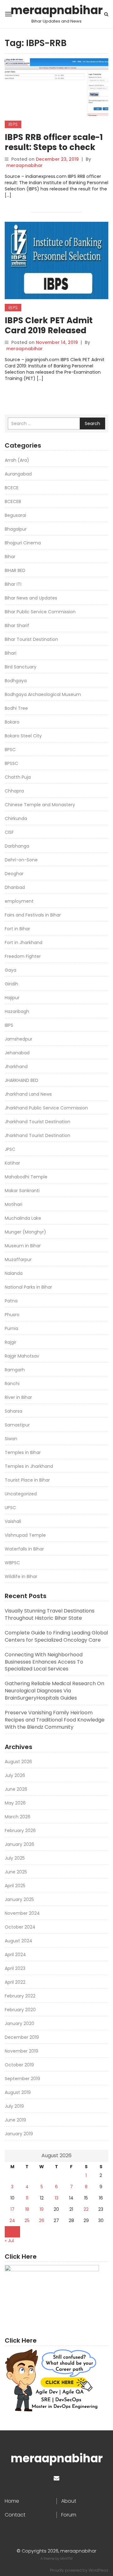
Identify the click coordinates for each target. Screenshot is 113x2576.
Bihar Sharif (17, 626)
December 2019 (22, 2037)
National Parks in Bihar (28, 1287)
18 (27, 2209)
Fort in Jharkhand (24, 943)
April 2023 (15, 1968)
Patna (11, 1301)
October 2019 (19, 2065)
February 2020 (20, 2010)
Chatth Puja (18, 777)
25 (27, 2220)
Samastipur (17, 1425)
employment (19, 901)
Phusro (12, 1315)
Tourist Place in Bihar (27, 1480)
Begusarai (15, 515)
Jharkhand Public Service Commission (46, 1108)
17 (12, 2209)
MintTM (66, 2558)
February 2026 (20, 1831)
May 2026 (15, 1803)
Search (92, 423)
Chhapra (14, 791)
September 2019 (22, 2079)
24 (12, 2220)
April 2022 (15, 1982)
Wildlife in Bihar (21, 1576)
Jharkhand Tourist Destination (38, 1122)
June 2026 (16, 1789)
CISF (9, 832)
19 (42, 2209)
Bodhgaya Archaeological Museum (43, 694)
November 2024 (22, 1913)
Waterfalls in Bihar (24, 1549)
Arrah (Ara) (17, 460)
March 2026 (18, 1817)
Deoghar (14, 874)
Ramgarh (15, 1370)
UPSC (10, 1508)
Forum (69, 2515)
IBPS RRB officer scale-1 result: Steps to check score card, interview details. (54, 152)
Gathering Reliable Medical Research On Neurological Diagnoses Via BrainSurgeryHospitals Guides (54, 1691)
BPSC (10, 750)
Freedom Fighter (23, 956)
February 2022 (20, 1996)
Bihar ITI (13, 584)
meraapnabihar (57, 10)
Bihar (10, 557)
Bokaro (12, 722)
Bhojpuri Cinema (23, 543)
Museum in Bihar (23, 1246)
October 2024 (20, 1927)
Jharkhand (16, 1067)
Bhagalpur (16, 529)
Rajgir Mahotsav (22, 1356)
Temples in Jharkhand (29, 1466)
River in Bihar (18, 1397)
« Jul (9, 2241)
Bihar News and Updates (31, 598)
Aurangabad (18, 474)
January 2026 (19, 1844)
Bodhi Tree (16, 708)
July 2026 (15, 1775)
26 (42, 2220)
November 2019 (22, 2051)
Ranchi (12, 1384)
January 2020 (19, 2023)
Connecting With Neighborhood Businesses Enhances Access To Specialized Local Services (44, 1662)
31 (12, 2232)
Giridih (11, 984)
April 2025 (15, 1886)
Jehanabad (17, 1053)
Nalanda (14, 1273)
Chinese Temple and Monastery (40, 805)
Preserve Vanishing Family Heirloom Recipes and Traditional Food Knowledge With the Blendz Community (55, 1720)
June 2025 (16, 1872)
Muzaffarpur (18, 1259)
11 (27, 2198)
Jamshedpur (19, 1039)
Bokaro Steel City (23, 736)
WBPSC (12, 1563)
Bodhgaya (16, 681)
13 (56, 2198)
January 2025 (19, 1899)
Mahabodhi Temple (26, 1177)
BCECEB (13, 501)
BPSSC (11, 763)
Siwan (11, 1439)
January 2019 (19, 2134)
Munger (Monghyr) (25, 1232)
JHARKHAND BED (22, 1080)
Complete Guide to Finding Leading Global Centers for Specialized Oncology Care (56, 1636)
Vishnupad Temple (25, 1535)
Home (12, 2501)
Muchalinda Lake (23, 1218)
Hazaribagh (17, 1011)
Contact (15, 2515)
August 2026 (18, 1762)
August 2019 (18, 2092)
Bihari (11, 653)
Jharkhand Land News (28, 1094)
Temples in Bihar (23, 1452)
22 (86, 2209)
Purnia (11, 1328)
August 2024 (19, 1941)
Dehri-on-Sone (21, 860)
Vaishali (13, 1521)
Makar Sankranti (22, 1191)
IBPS (13, 124)
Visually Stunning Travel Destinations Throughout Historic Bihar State (50, 1614)
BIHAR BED (15, 570)
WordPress (98, 2570)
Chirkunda (16, 818)
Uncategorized (21, 1494)
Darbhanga (17, 846)
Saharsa (13, 1411)
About (69, 2501)
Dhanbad (15, 887)
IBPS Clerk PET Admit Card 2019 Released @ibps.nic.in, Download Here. (54, 335)
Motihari (13, 1204)
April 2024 (15, 1955)
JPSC (10, 1149)
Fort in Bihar (17, 929)
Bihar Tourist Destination (31, 639)
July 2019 (14, 2106)
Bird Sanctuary (21, 667)
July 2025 (15, 1858)
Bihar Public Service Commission (40, 612)
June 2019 (15, 2120)
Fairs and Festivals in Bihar (33, 915)
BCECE (12, 488)
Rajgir (11, 1342)
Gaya (11, 970)
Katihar (12, 1163)
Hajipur (12, 998)
